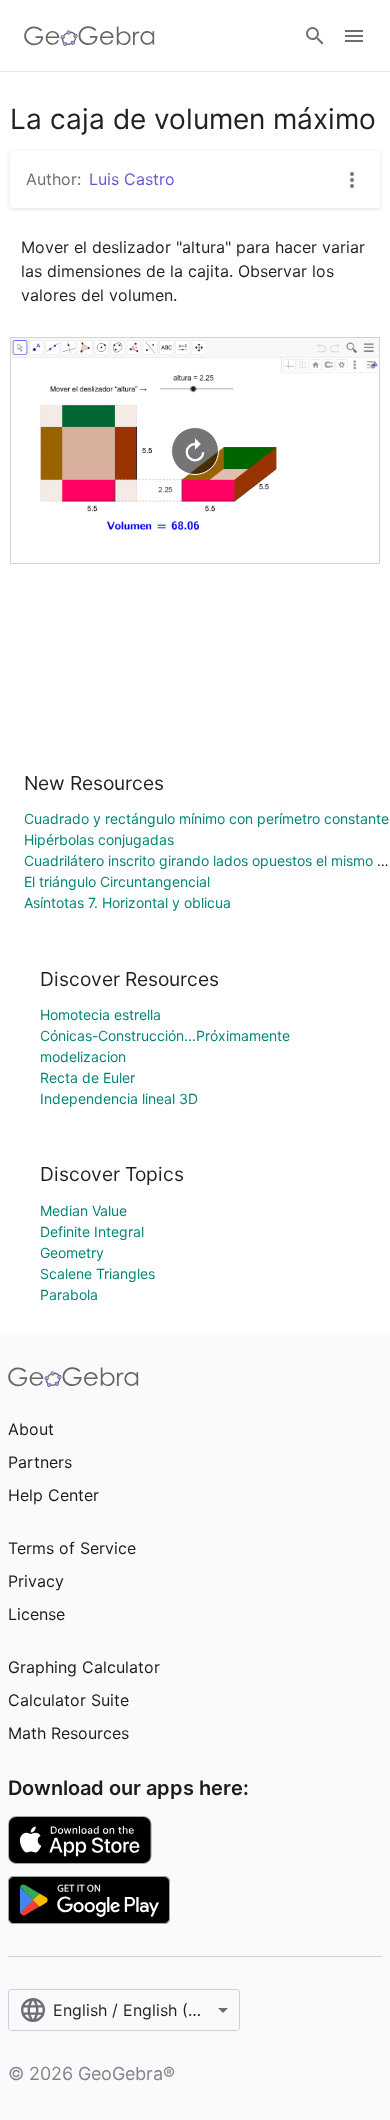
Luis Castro (132, 179)
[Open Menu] (354, 36)
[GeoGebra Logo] (89, 36)
